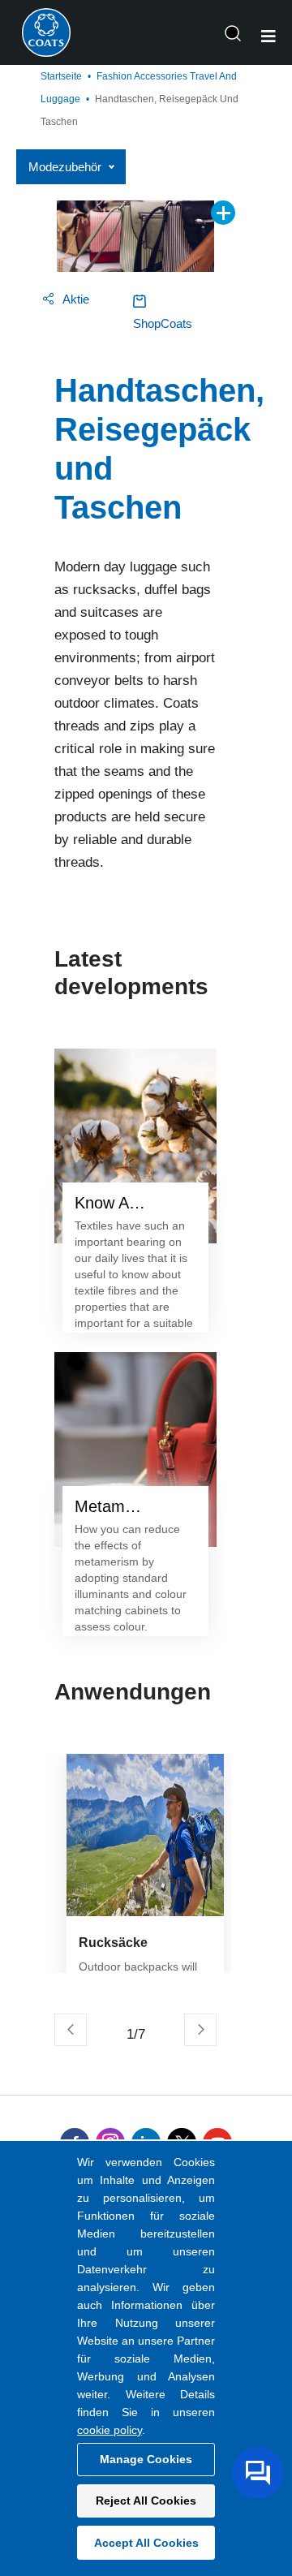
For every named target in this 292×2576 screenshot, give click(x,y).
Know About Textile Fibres (135, 1203)
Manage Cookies (146, 2459)
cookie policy (109, 2430)
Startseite (61, 76)
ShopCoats (163, 323)
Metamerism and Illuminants (135, 1506)
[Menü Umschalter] (268, 37)
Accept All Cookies (146, 2543)
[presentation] (71, 2030)
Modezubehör (65, 167)
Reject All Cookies (146, 2501)
